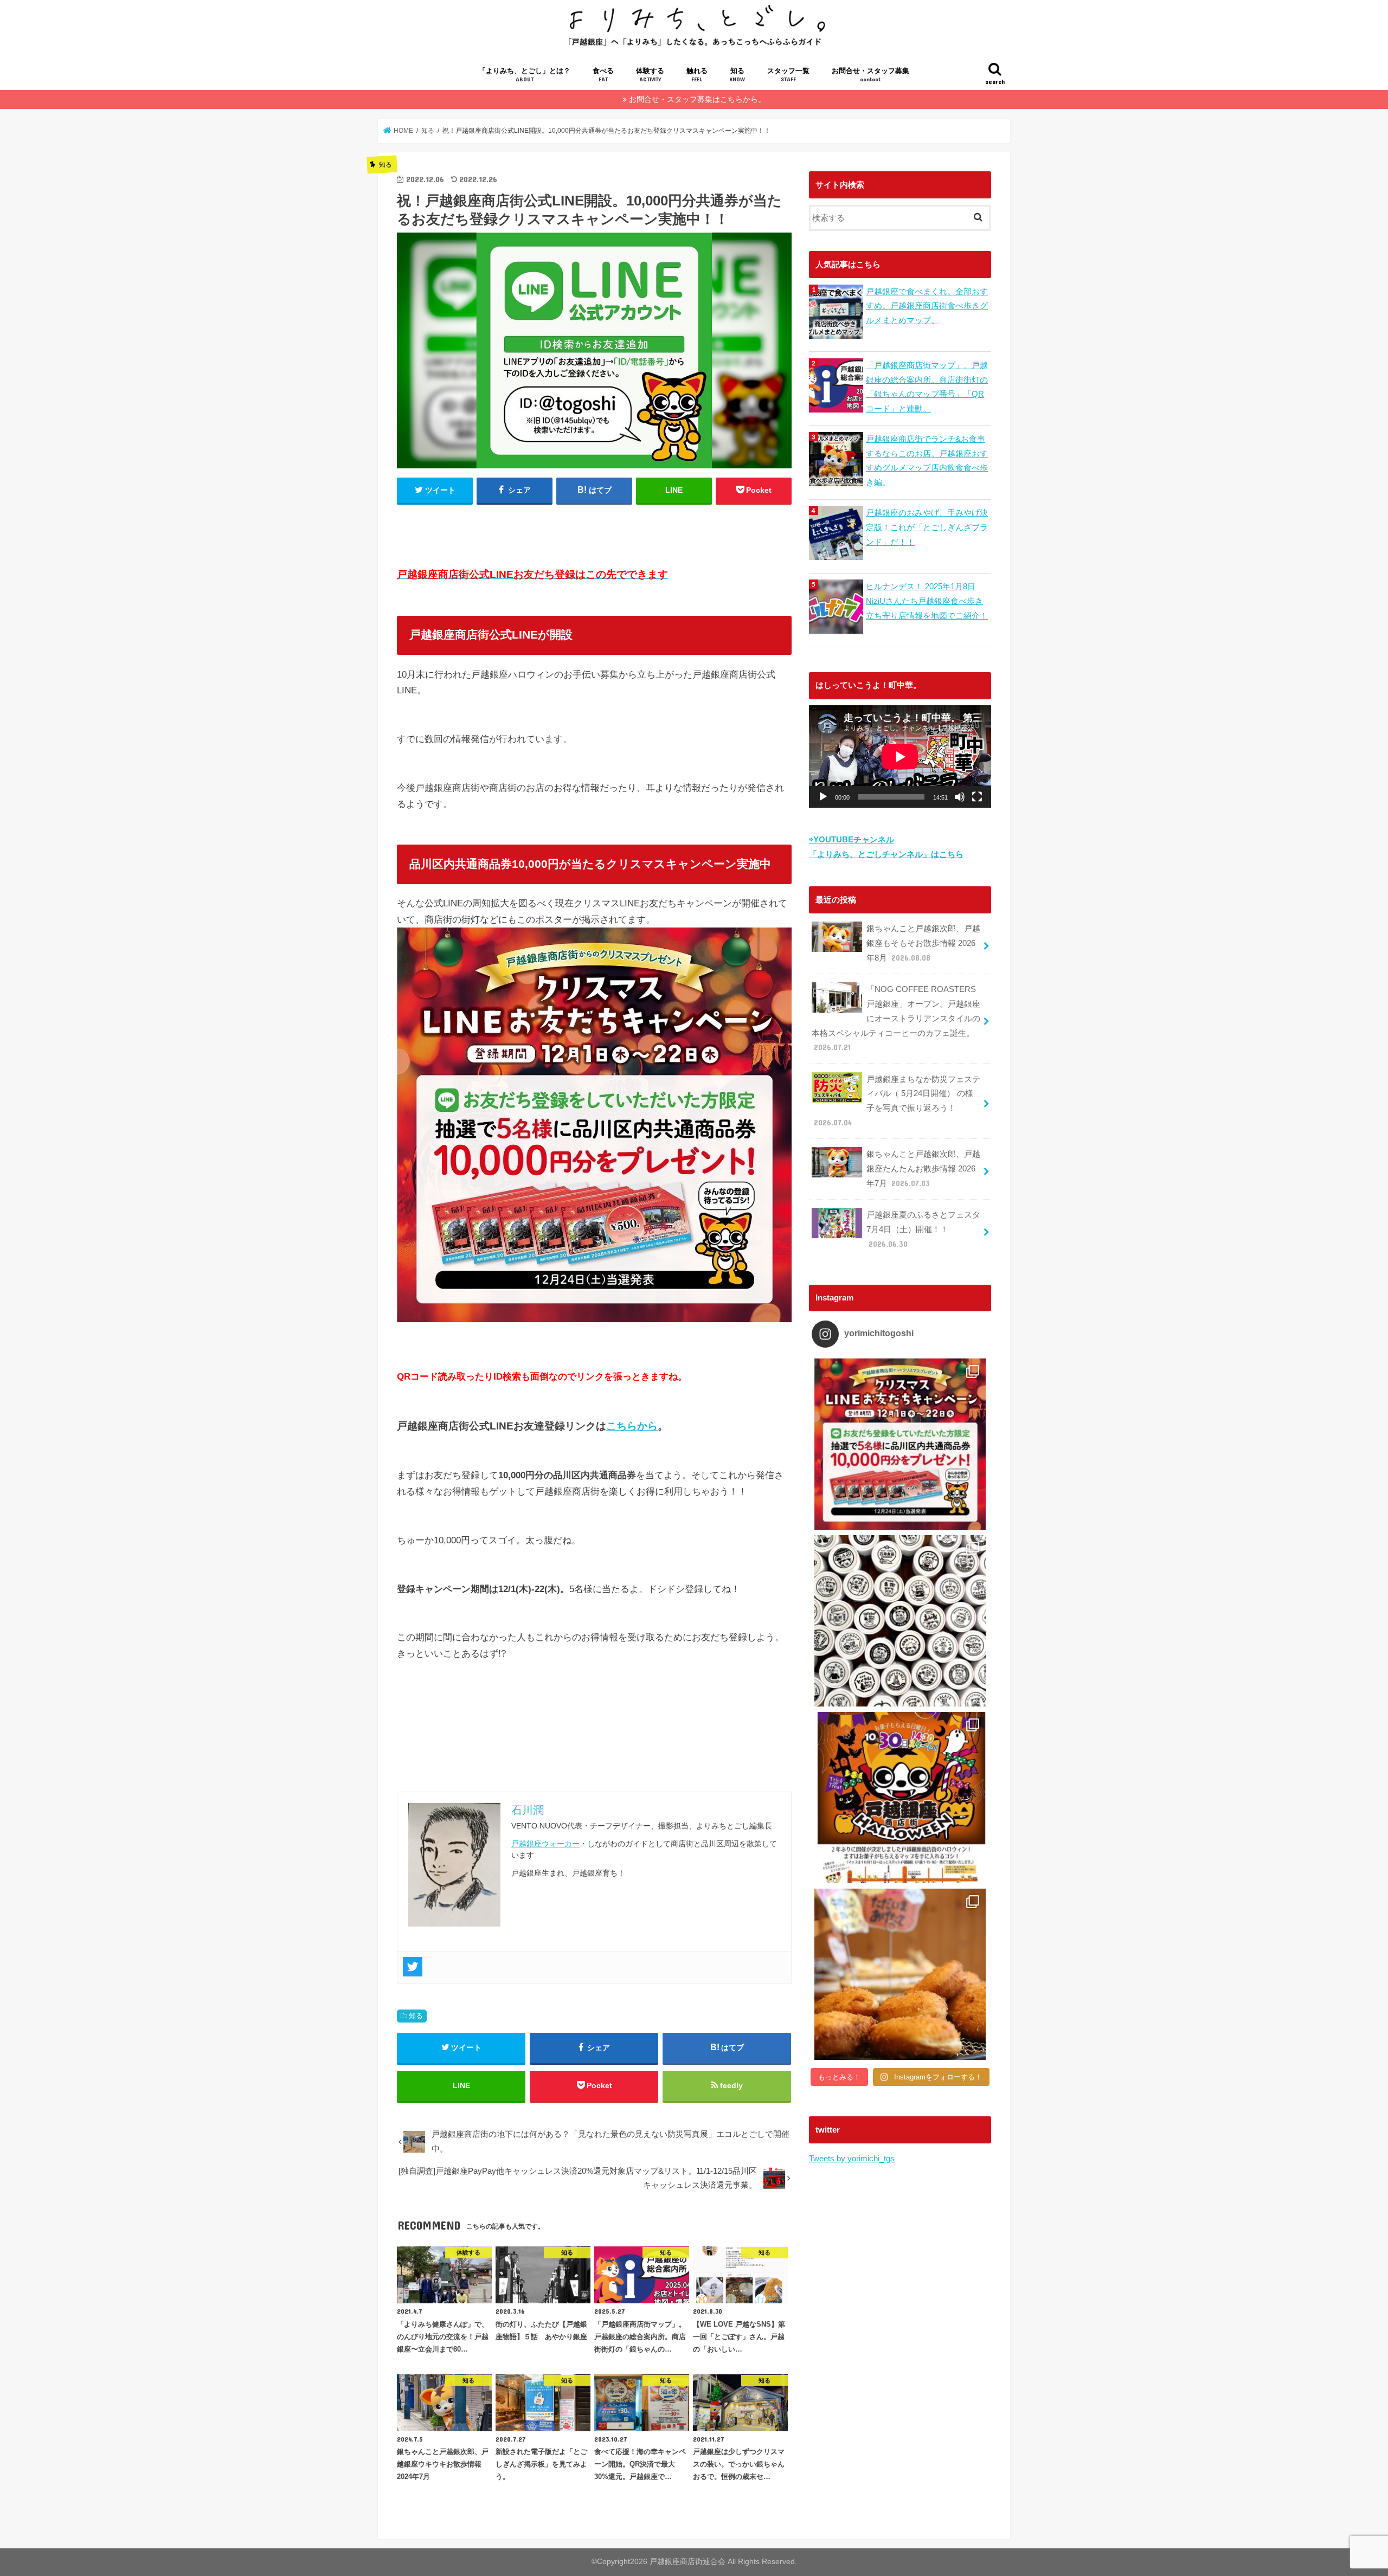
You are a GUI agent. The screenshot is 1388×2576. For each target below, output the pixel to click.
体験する (650, 75)
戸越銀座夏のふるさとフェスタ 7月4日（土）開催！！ (923, 1229)
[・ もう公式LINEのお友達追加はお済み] (900, 1444)
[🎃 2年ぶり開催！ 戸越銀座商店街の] (900, 1798)
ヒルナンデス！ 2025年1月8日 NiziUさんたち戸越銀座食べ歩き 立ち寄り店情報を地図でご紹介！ (927, 601)
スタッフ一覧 (788, 75)
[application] (900, 756)
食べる (603, 75)
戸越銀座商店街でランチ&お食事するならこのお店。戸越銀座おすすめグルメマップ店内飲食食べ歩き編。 (927, 461)
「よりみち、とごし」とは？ (525, 75)
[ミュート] (960, 797)
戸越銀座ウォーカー (545, 1844)
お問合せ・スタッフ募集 (870, 75)
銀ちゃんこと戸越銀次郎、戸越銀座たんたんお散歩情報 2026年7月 (923, 1168)
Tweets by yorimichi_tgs (852, 2158)
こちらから (632, 1426)
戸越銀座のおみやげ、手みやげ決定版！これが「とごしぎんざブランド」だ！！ (927, 527)
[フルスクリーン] (977, 797)
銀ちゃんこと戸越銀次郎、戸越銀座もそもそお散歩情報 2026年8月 (923, 943)
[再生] (823, 797)
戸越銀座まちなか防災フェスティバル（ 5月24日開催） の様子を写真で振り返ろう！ (897, 1101)
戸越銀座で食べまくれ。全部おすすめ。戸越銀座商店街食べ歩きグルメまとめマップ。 (927, 306)
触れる (697, 75)
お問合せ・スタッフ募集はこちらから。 (697, 99)
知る (737, 75)
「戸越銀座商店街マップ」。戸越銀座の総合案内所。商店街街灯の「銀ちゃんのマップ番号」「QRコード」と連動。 (927, 387)
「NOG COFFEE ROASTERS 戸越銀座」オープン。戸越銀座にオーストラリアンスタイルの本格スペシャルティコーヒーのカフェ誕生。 (896, 1018)
